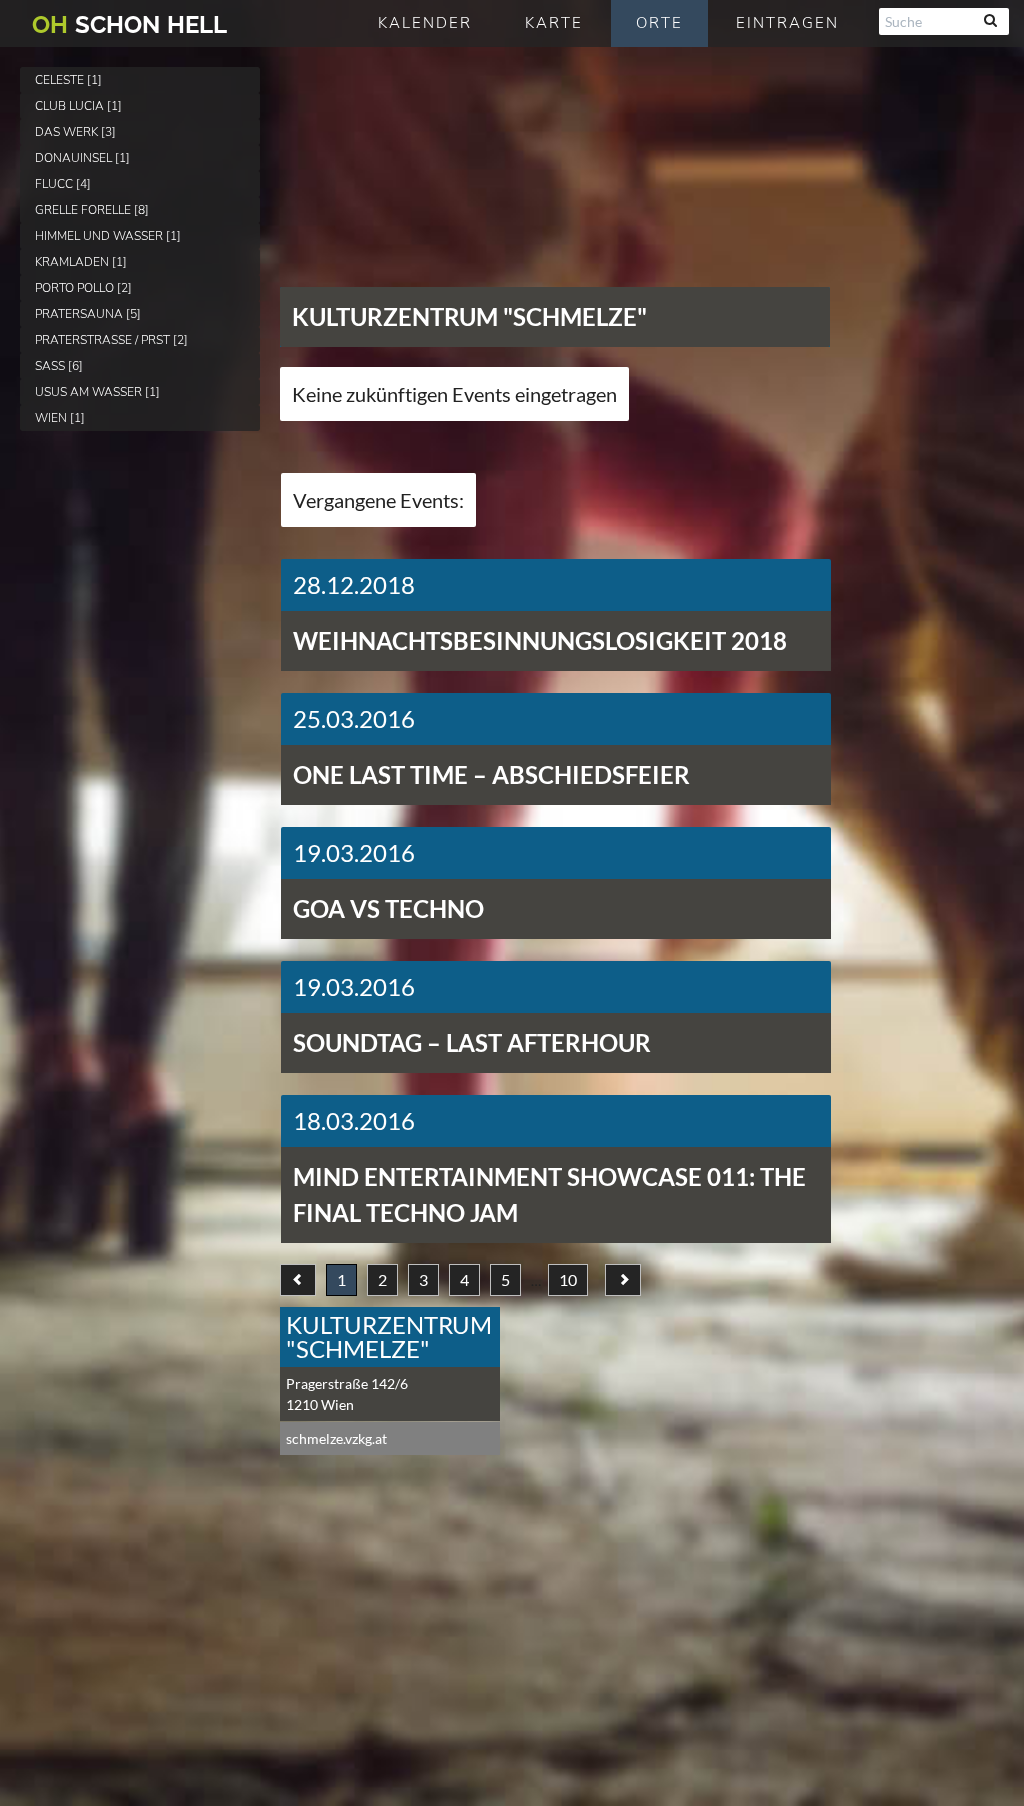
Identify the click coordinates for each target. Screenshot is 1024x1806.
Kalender (425, 23)
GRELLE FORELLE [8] (92, 210)
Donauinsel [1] (82, 158)
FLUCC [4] (63, 184)
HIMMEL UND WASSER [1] (108, 236)
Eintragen (787, 23)
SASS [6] (59, 366)
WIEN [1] (60, 418)
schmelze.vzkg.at (336, 1438)
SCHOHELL (129, 24)
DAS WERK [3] (75, 132)
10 (568, 1279)
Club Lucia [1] (78, 106)
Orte (659, 23)
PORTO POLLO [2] (83, 288)
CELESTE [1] (68, 80)
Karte (554, 23)
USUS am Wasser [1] (97, 392)
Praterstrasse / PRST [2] (111, 340)
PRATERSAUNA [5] (88, 314)
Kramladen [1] (81, 262)
